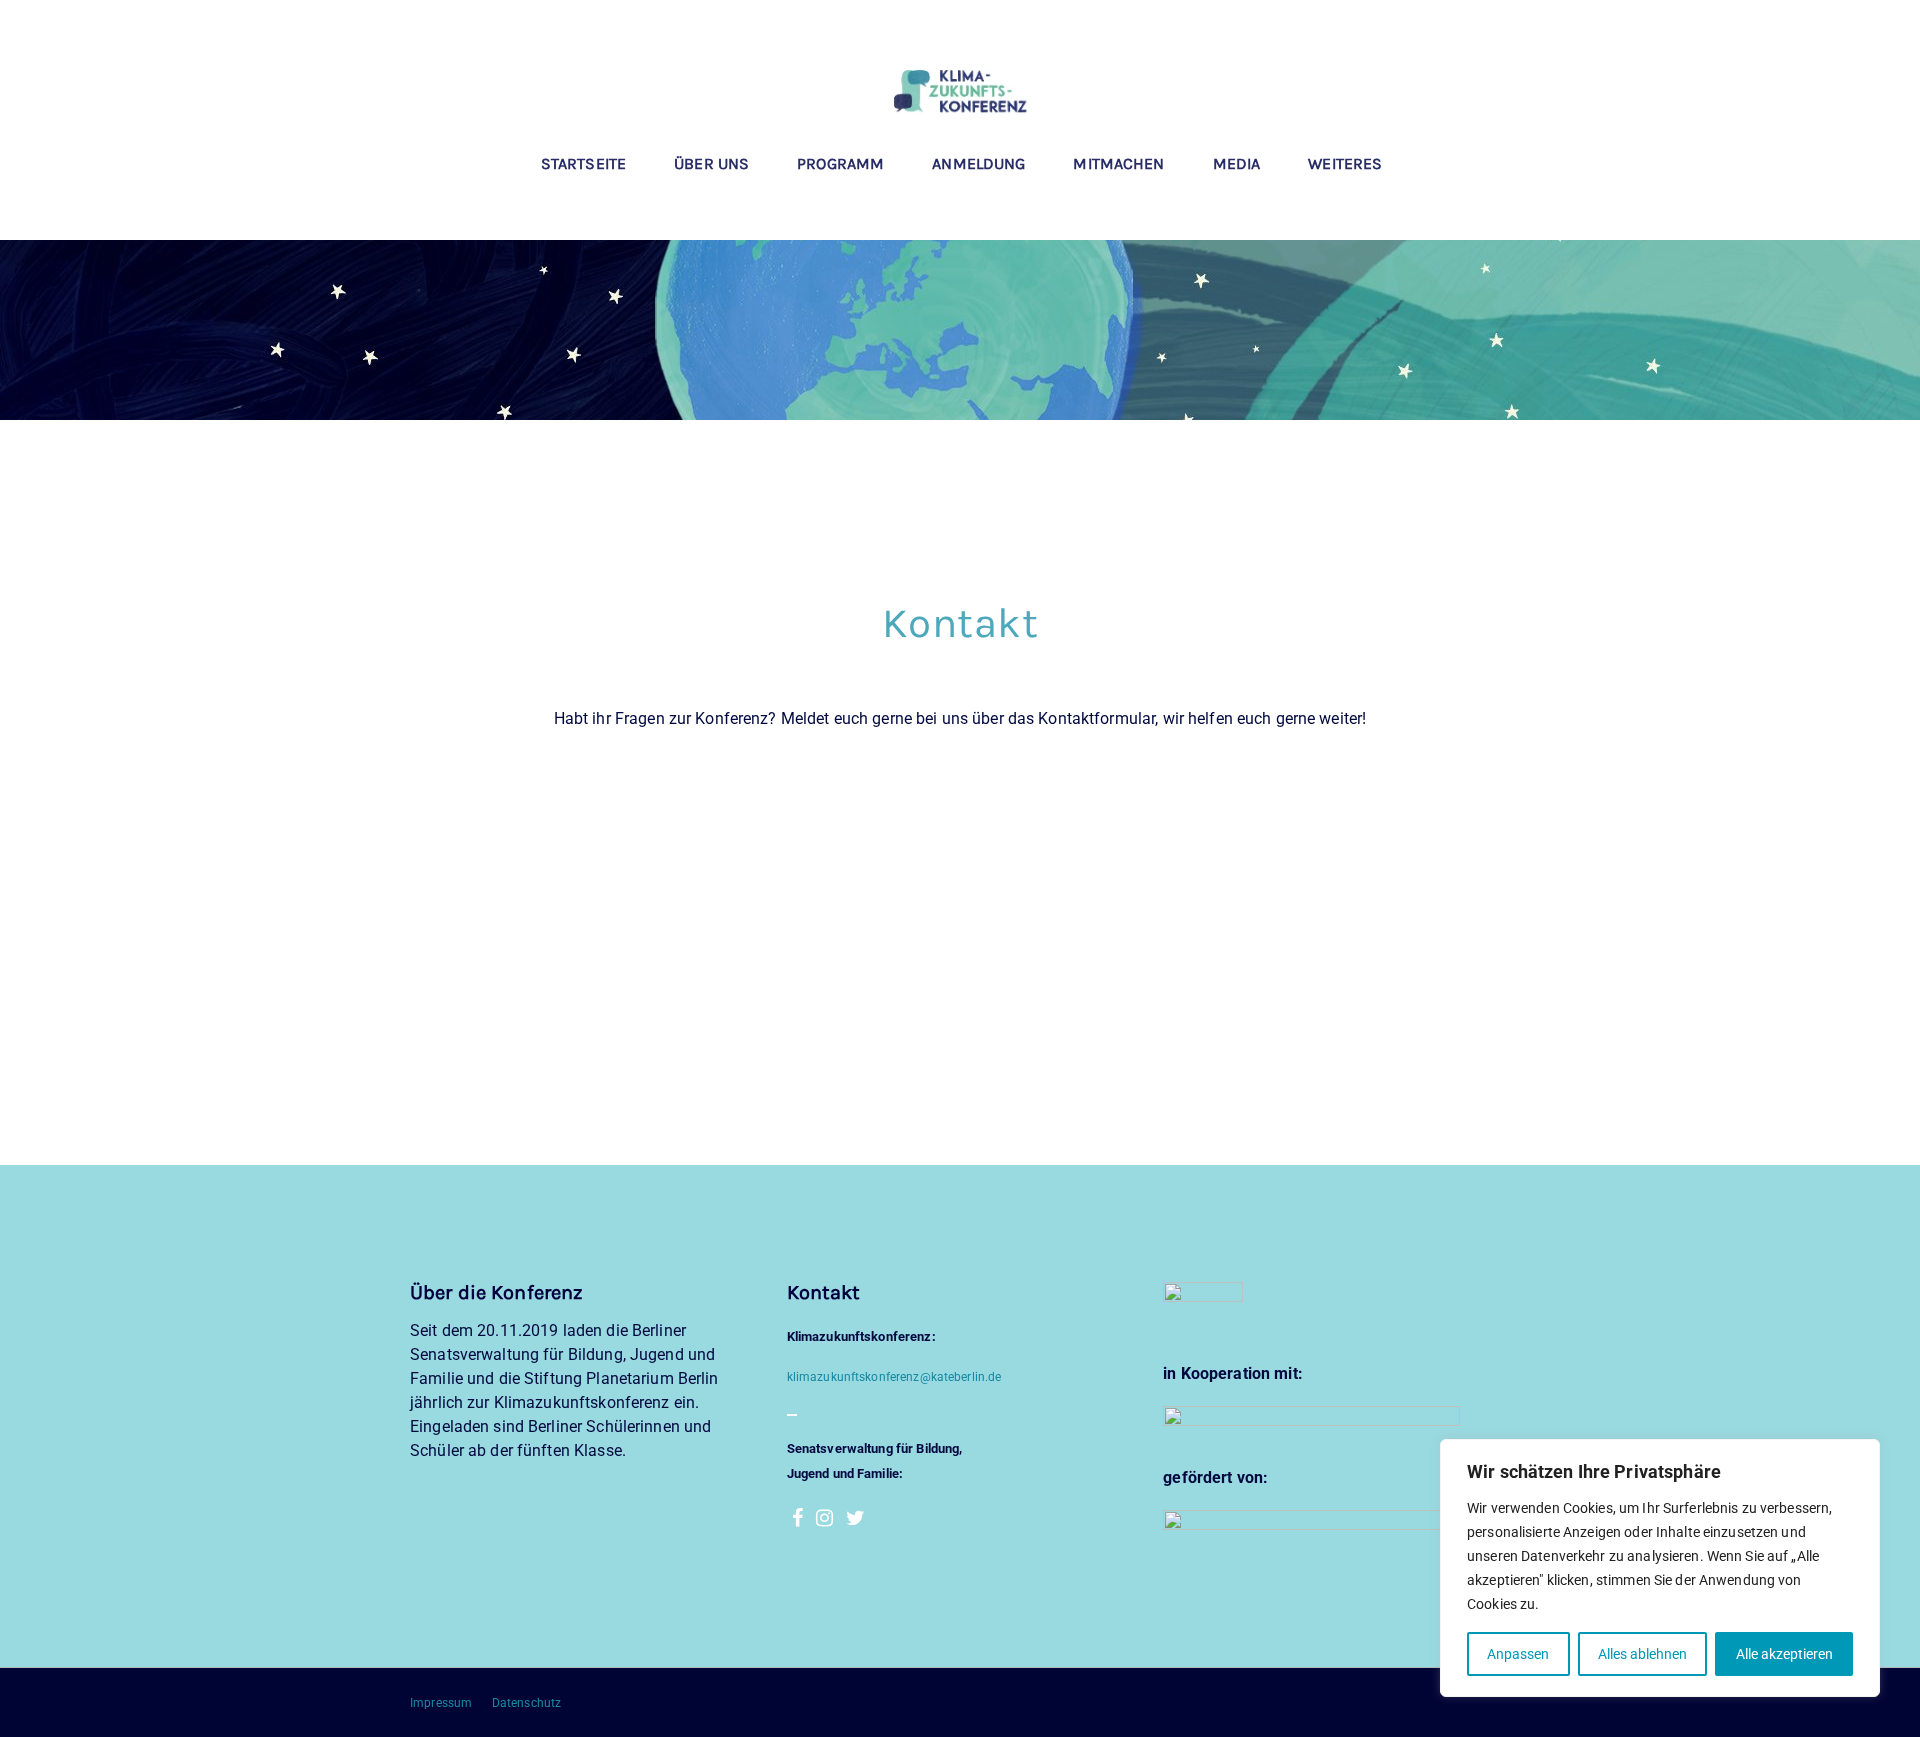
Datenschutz (526, 1703)
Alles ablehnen (1642, 1654)
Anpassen (1518, 1654)
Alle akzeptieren (1784, 1654)
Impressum (442, 1703)
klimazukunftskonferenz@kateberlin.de (894, 1377)
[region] (1660, 1568)
